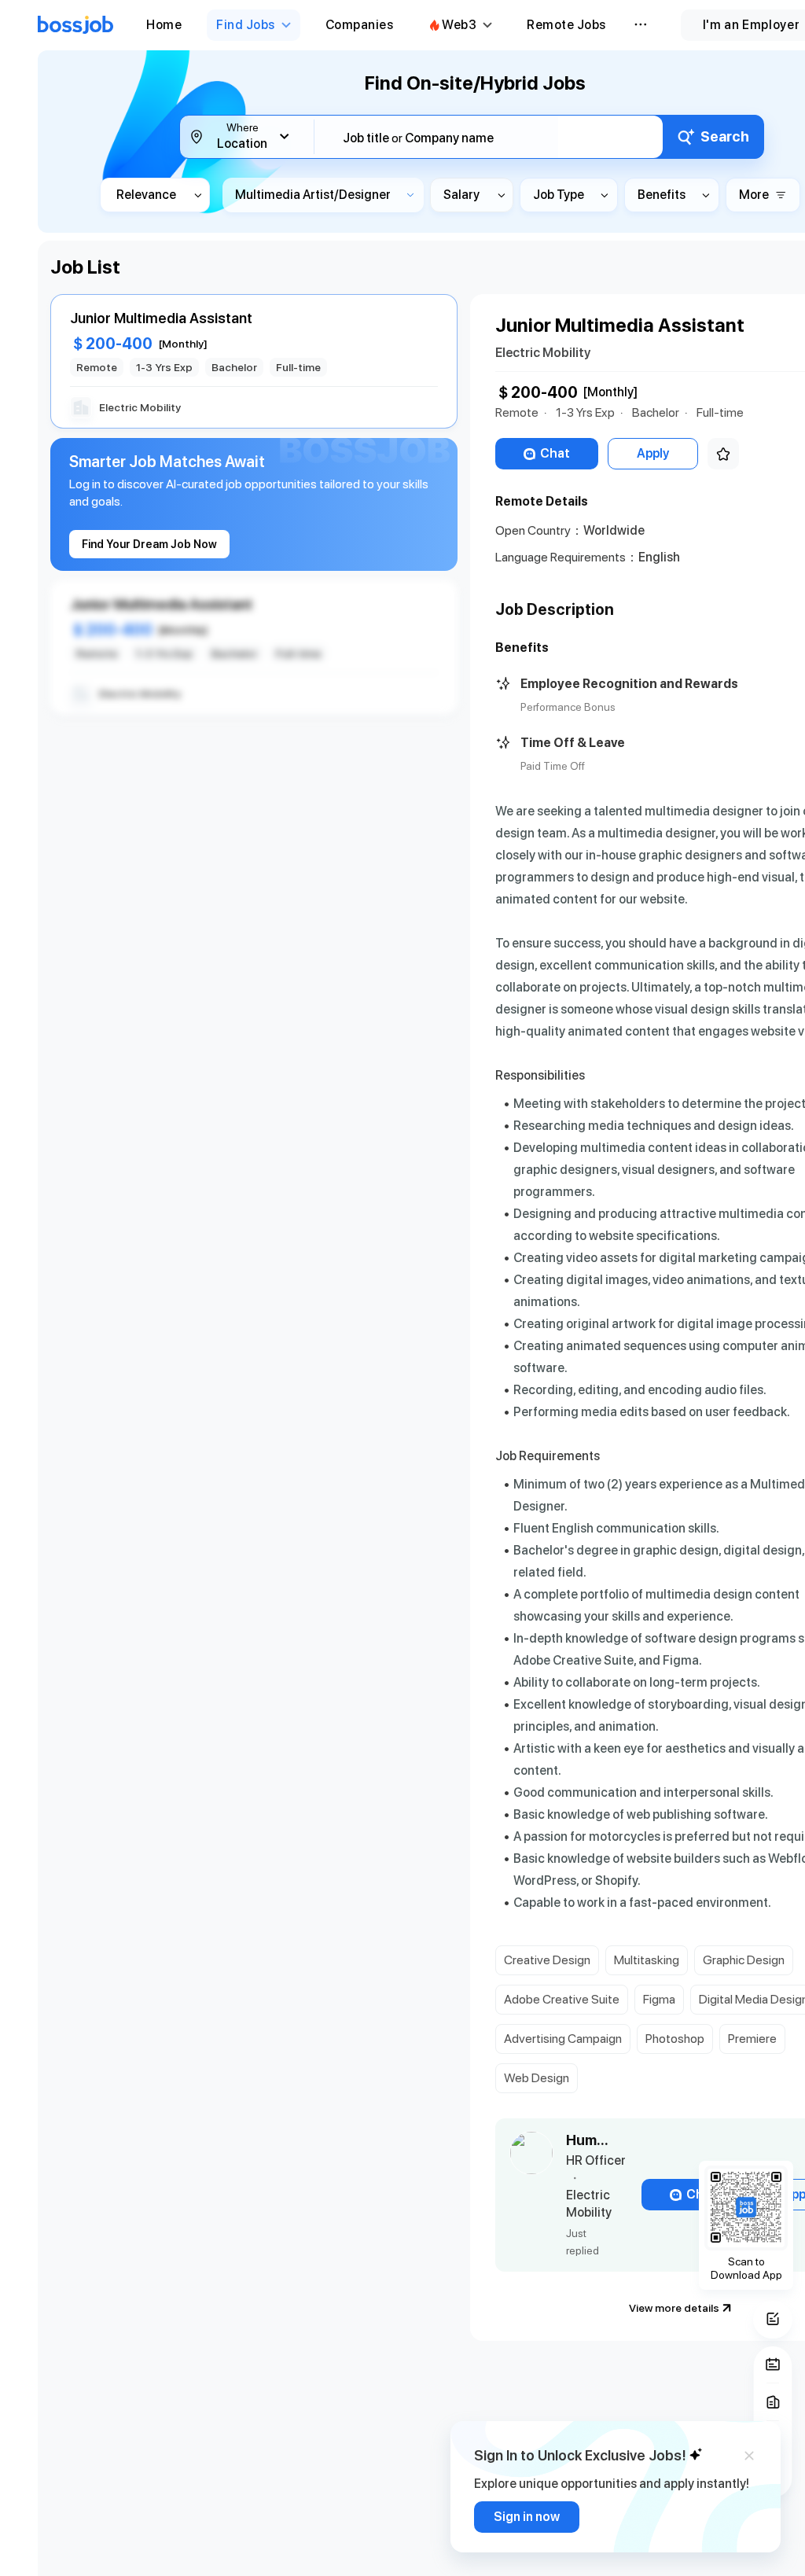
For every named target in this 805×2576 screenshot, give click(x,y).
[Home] (75, 25)
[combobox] (498, 138)
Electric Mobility (543, 353)
